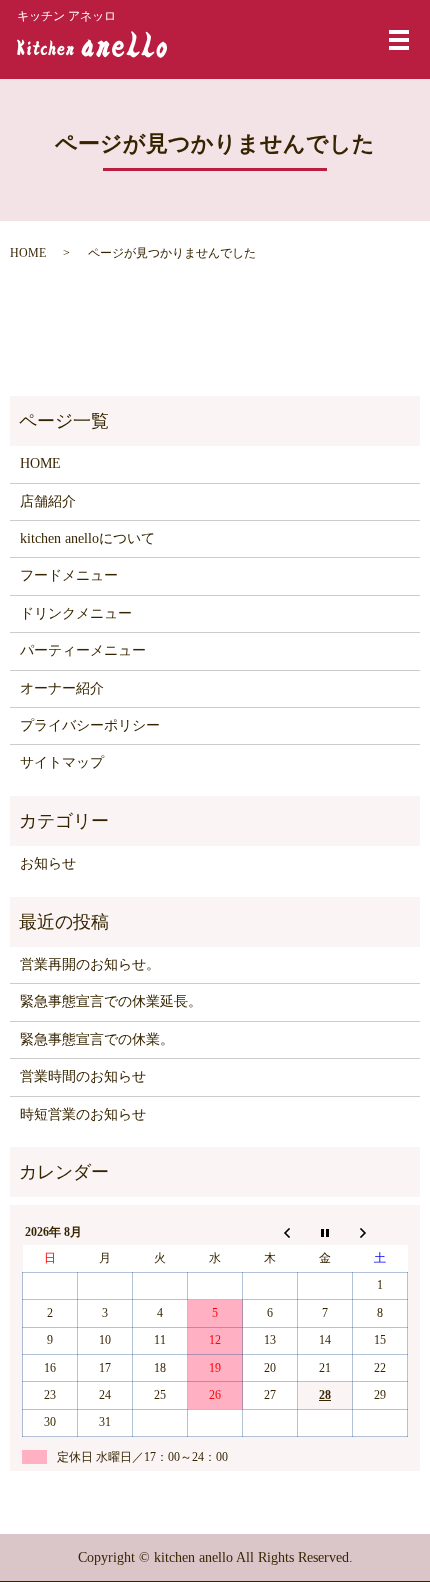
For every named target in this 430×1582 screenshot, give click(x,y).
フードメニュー (69, 575)
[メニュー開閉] (399, 40)
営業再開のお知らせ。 (90, 964)
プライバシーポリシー (90, 725)
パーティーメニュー (83, 650)
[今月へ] (325, 1232)
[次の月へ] (380, 1232)
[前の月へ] (270, 1232)
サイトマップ (62, 762)
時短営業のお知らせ (83, 1114)
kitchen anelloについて (87, 538)
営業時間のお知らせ (83, 1076)
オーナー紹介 (62, 688)
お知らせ (48, 863)
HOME (28, 253)
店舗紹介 (48, 501)
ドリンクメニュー (76, 613)
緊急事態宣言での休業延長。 (111, 1001)
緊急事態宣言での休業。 (97, 1039)
